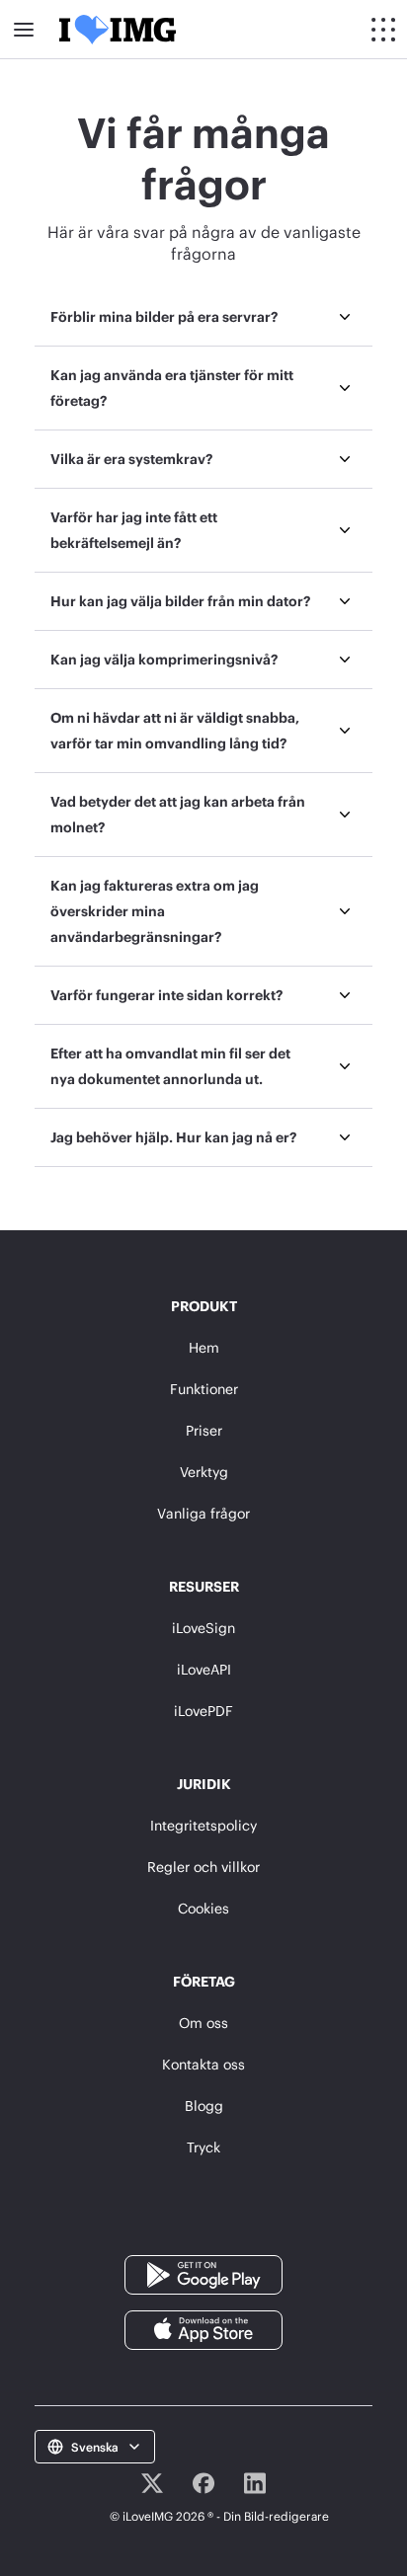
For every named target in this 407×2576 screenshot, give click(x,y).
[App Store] (203, 2329)
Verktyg (204, 1472)
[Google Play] (203, 2273)
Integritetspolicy (203, 1825)
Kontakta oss (203, 2064)
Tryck (203, 2147)
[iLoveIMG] (118, 30)
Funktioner (204, 1389)
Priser (204, 1430)
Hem (204, 1347)
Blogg (204, 2106)
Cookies (203, 1908)
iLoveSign (203, 1628)
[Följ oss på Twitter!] (152, 2483)
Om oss (203, 2023)
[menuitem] (204, 317)
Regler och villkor (203, 1867)
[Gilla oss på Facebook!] (203, 2483)
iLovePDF (203, 1711)
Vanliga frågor (203, 1513)
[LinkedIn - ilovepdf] (255, 2483)
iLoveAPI (204, 1669)
